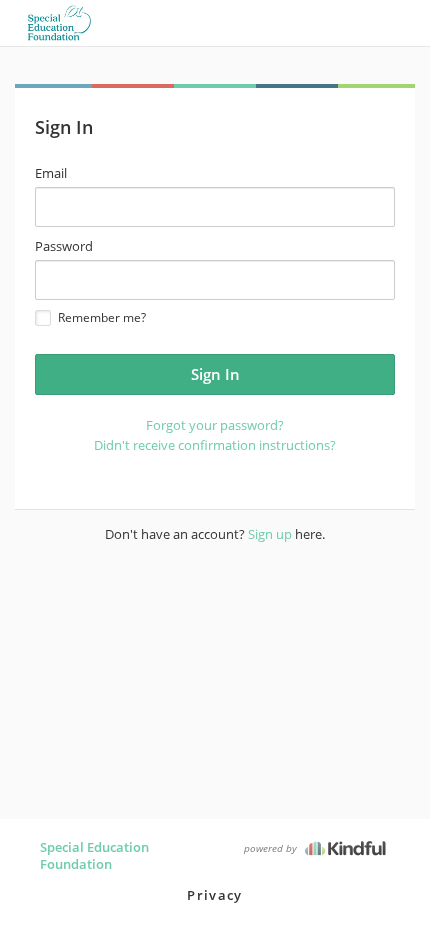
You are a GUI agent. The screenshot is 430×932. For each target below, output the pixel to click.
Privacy (214, 895)
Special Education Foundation (94, 855)
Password (64, 246)
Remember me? (102, 317)
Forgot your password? (215, 425)
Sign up (270, 534)
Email (51, 173)
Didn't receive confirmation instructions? (215, 445)
